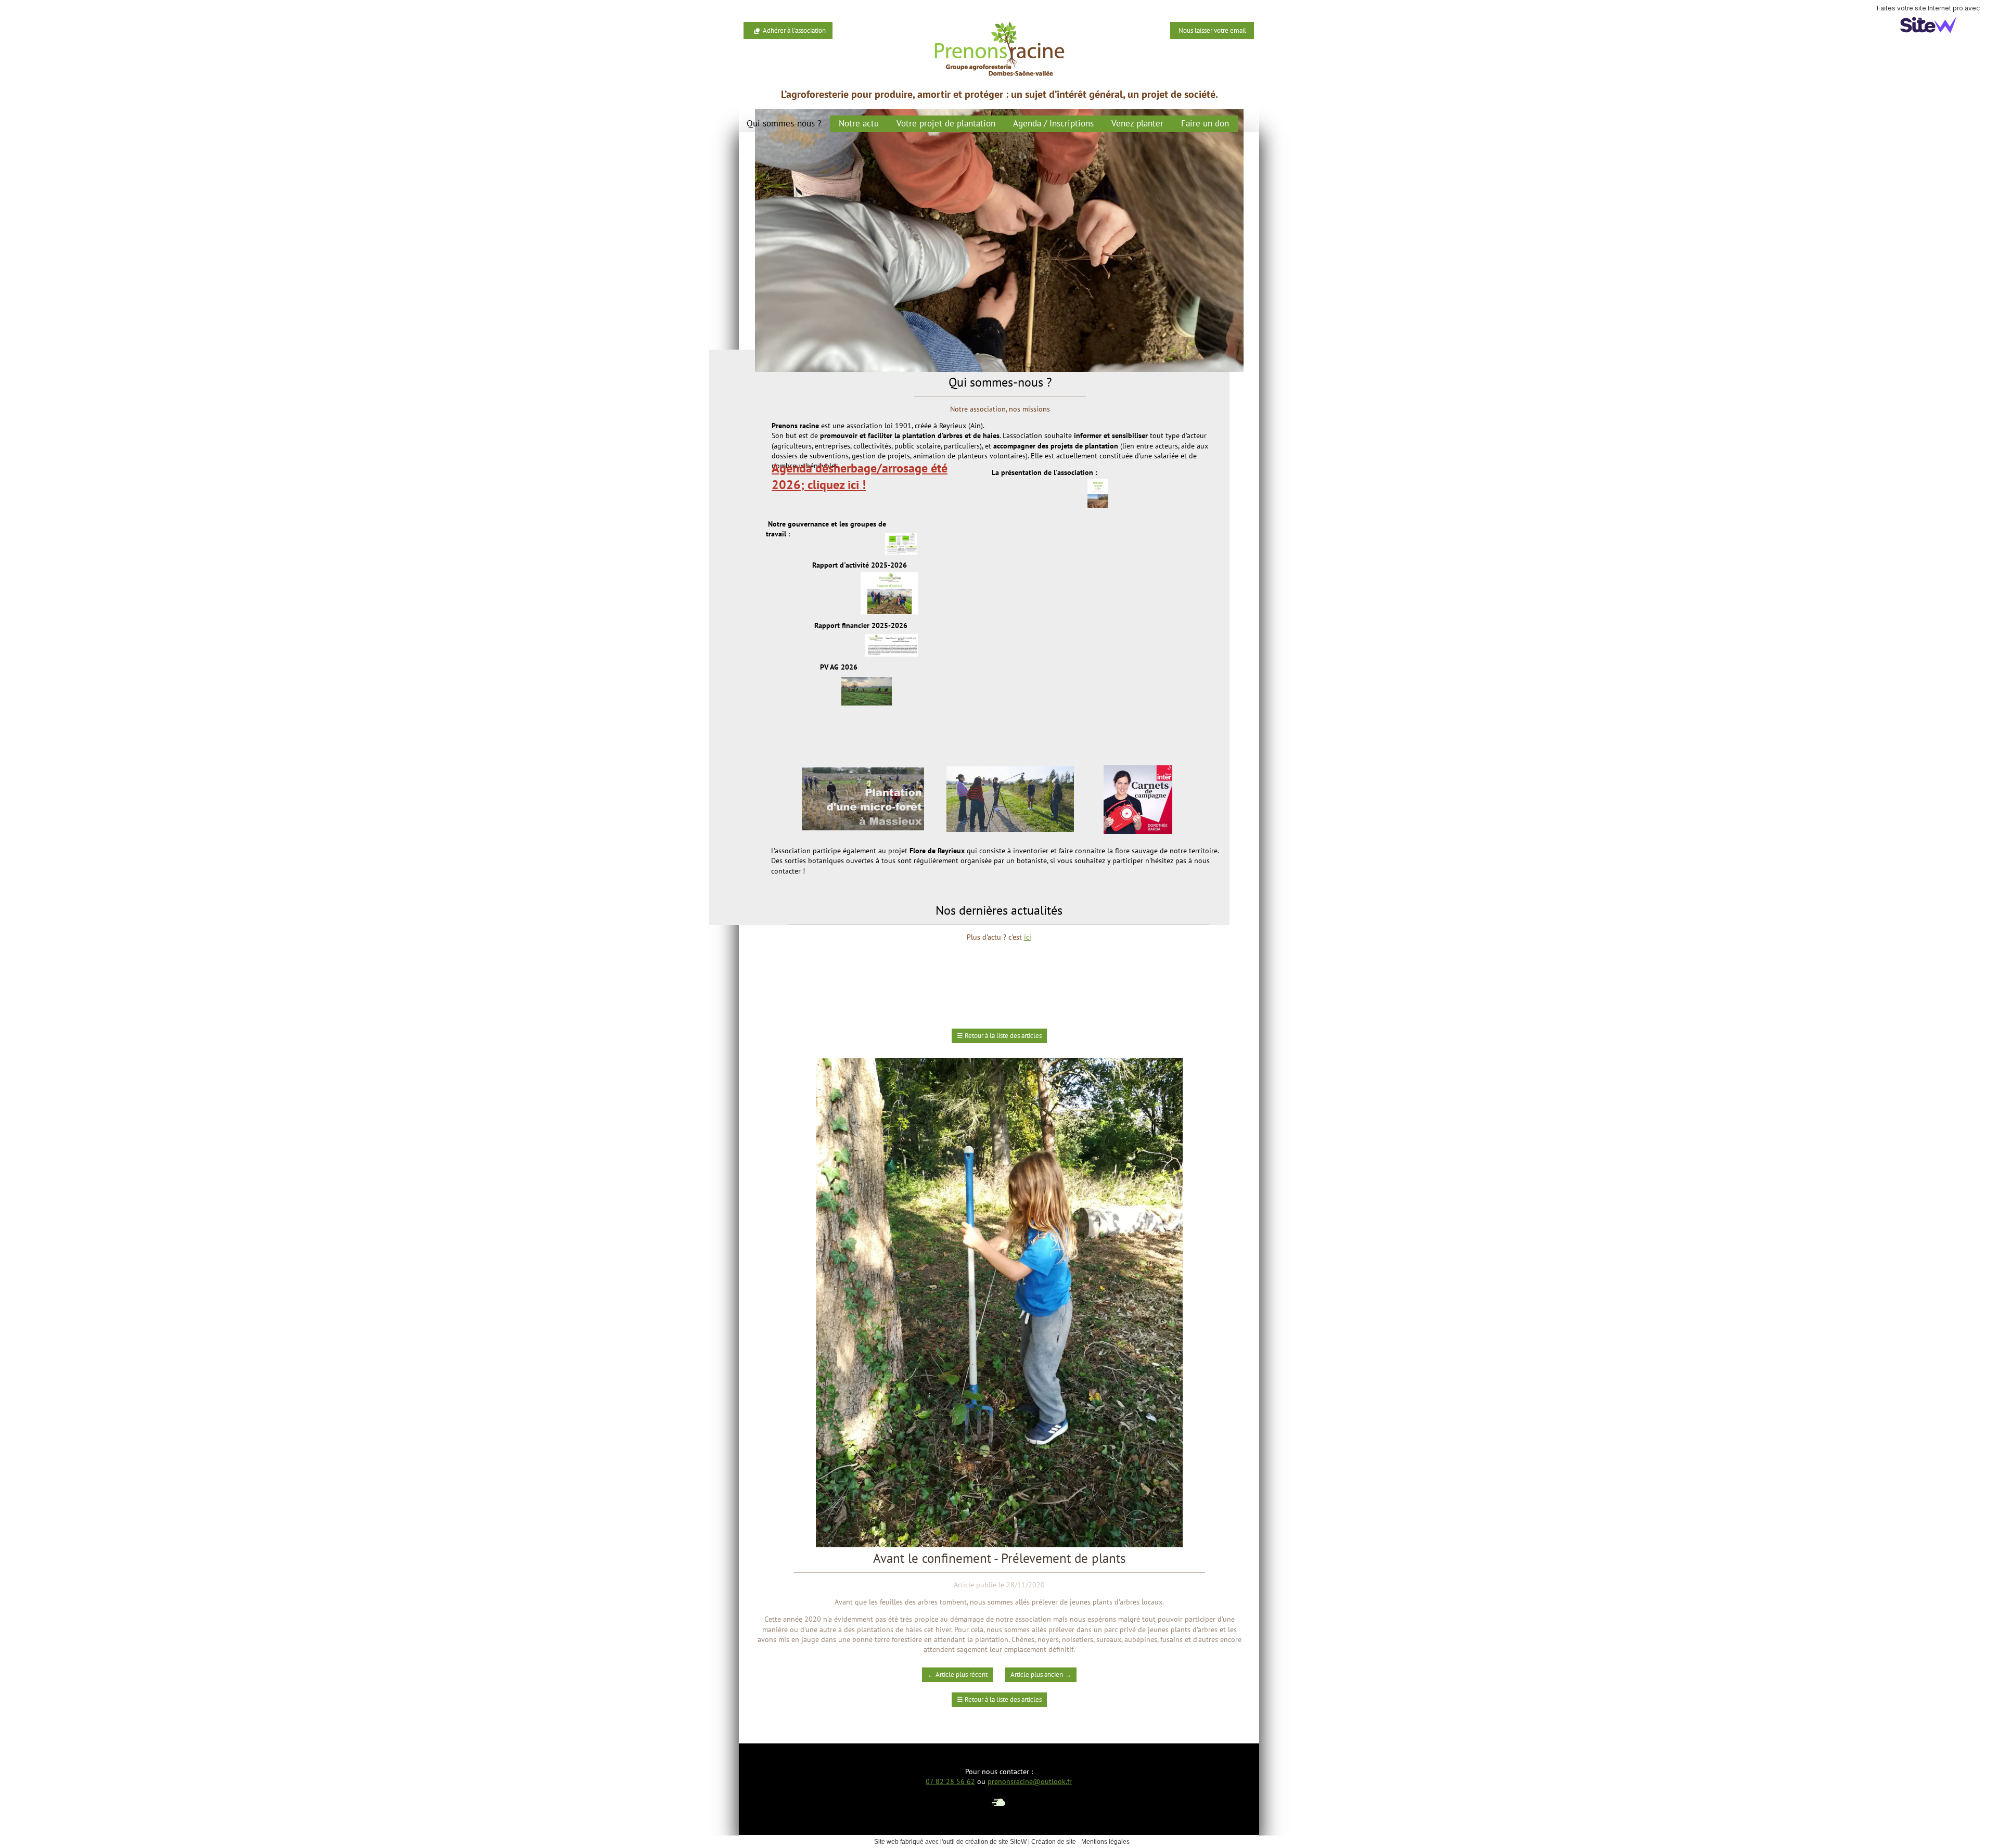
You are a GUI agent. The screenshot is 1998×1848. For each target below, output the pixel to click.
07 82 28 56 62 (950, 1781)
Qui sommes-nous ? (784, 123)
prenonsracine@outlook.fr (1030, 1781)
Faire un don (1205, 123)
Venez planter (1137, 123)
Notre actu (859, 123)
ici (1028, 937)
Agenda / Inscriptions (1053, 123)
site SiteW (1013, 1842)
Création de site (1054, 1842)
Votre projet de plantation (946, 123)
